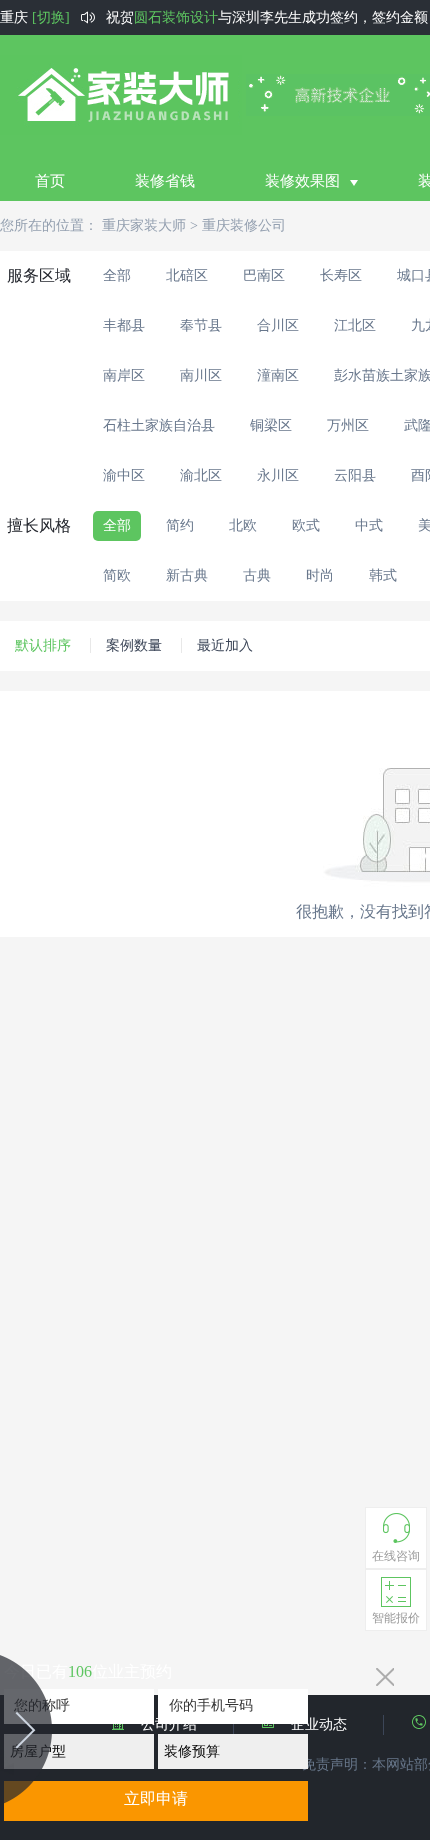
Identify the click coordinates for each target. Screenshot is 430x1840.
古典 (257, 575)
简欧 (117, 575)
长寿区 (341, 275)
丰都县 (124, 325)
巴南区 (264, 275)
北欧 (243, 525)
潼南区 (278, 375)
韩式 (383, 575)
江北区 (355, 325)
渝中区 (124, 475)
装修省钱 (165, 181)
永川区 (278, 475)
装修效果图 (302, 181)
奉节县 (201, 325)
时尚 (320, 575)
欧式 (306, 525)
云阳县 (355, 475)
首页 (50, 181)
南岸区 (124, 375)
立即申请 (156, 1798)
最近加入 (225, 645)
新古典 (187, 575)
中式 (369, 525)
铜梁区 (271, 425)
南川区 (201, 375)
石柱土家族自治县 (159, 425)
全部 (117, 275)
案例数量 (134, 645)
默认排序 (43, 645)
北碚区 (187, 275)
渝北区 (201, 475)
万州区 (348, 425)
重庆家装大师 (144, 225)
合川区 (278, 325)
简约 (180, 525)
